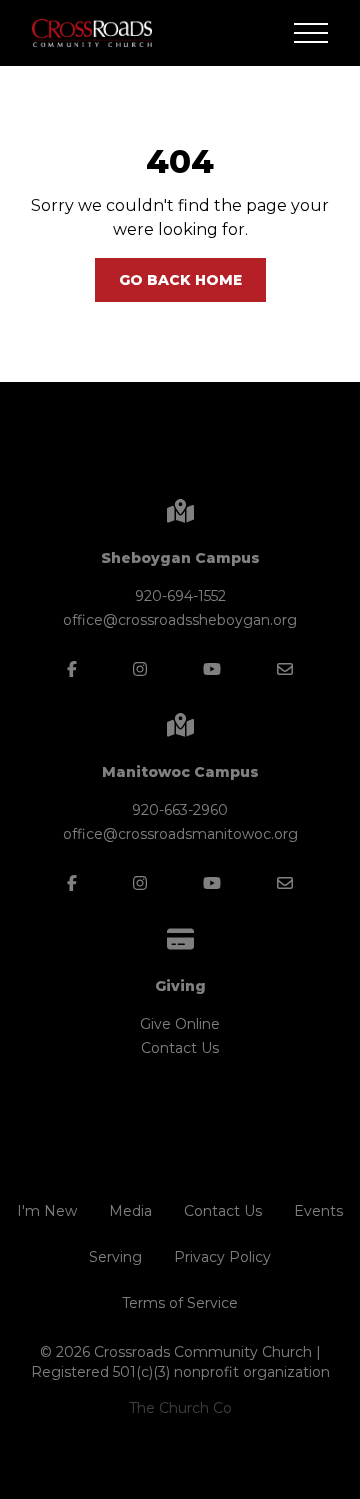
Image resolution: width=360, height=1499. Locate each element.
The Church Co (180, 1408)
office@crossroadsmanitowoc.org (180, 834)
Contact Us (180, 1048)
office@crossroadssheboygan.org (180, 620)
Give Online (180, 1024)
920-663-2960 (180, 810)
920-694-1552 (180, 596)
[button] (311, 33)
